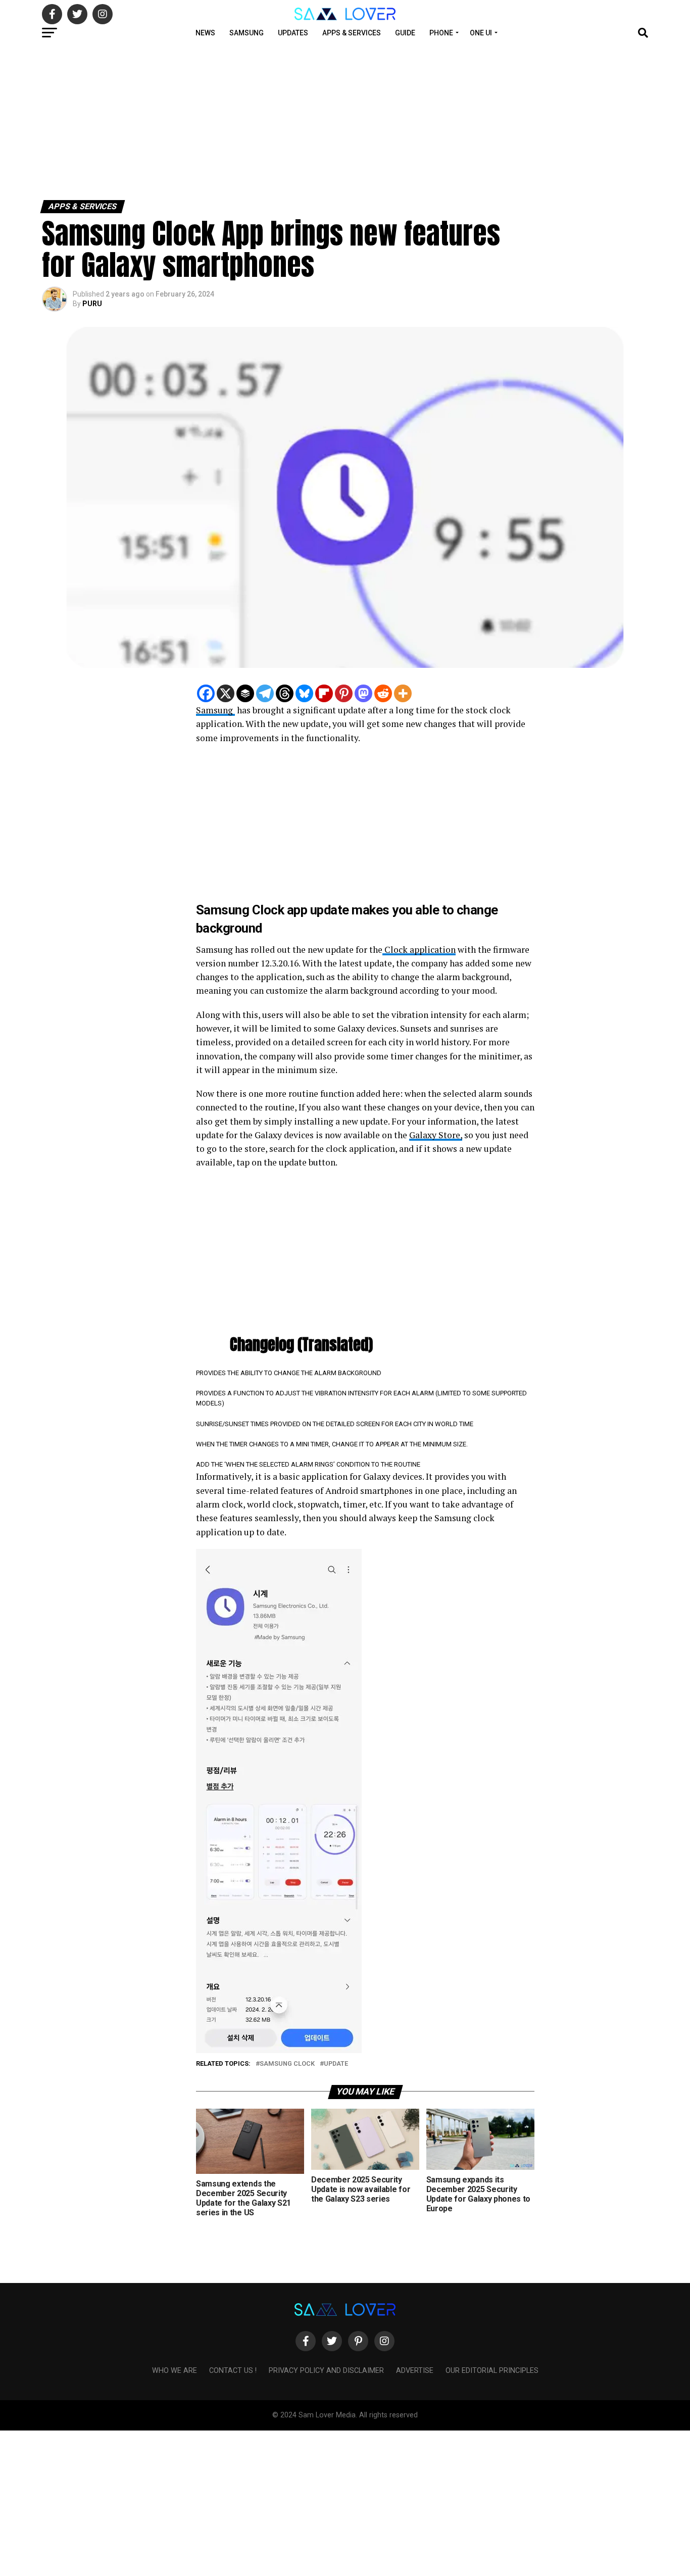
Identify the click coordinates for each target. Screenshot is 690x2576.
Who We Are (175, 2371)
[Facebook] (206, 693)
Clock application (419, 950)
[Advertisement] (303, 120)
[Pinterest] (344, 693)
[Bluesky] (304, 693)
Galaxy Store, (436, 1135)
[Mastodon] (363, 693)
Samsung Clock (287, 2064)
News (205, 33)
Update (336, 2064)
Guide (405, 33)
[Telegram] (265, 693)
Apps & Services (352, 33)
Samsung (247, 33)
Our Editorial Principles (492, 2371)
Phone (441, 33)
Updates (293, 33)
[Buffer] (245, 693)
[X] (226, 693)
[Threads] (285, 693)
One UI (481, 33)
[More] (403, 693)
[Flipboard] (324, 693)
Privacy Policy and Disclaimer (326, 2371)
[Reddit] (383, 693)
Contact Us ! (233, 2371)
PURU (92, 304)
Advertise (415, 2371)
